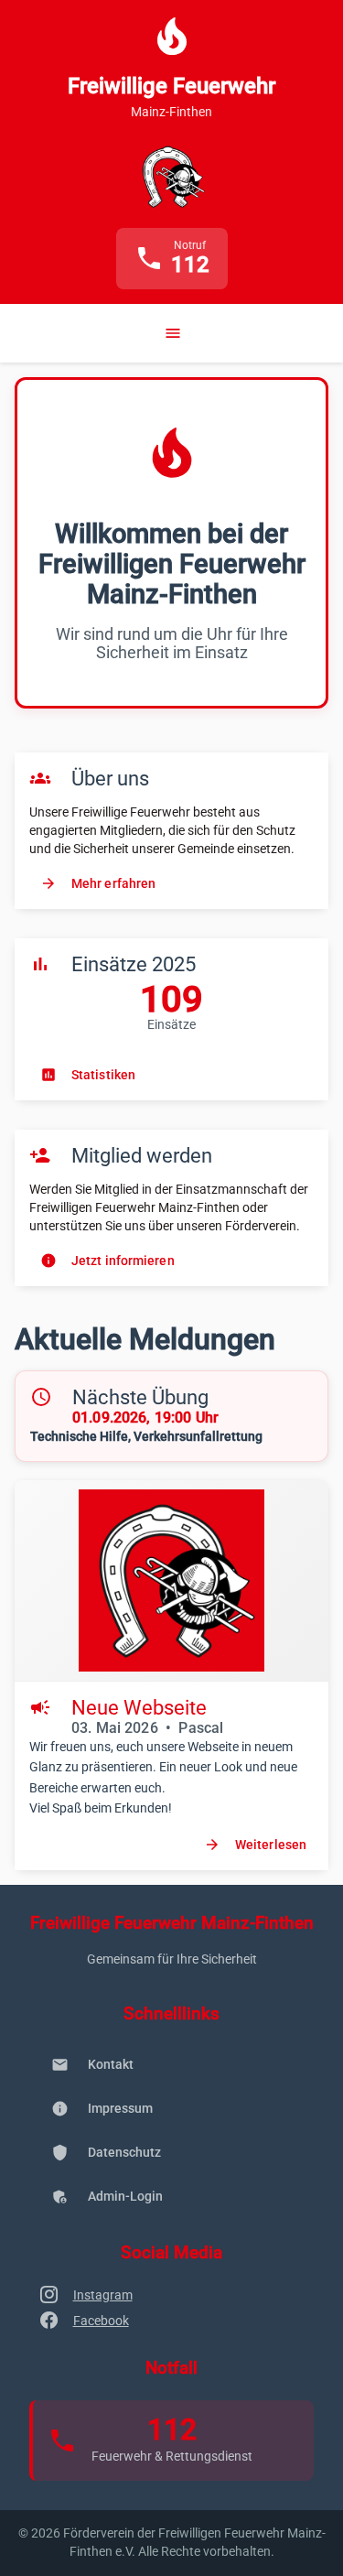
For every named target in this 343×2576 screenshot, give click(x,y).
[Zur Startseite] (171, 177)
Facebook (101, 2321)
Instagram (103, 2295)
